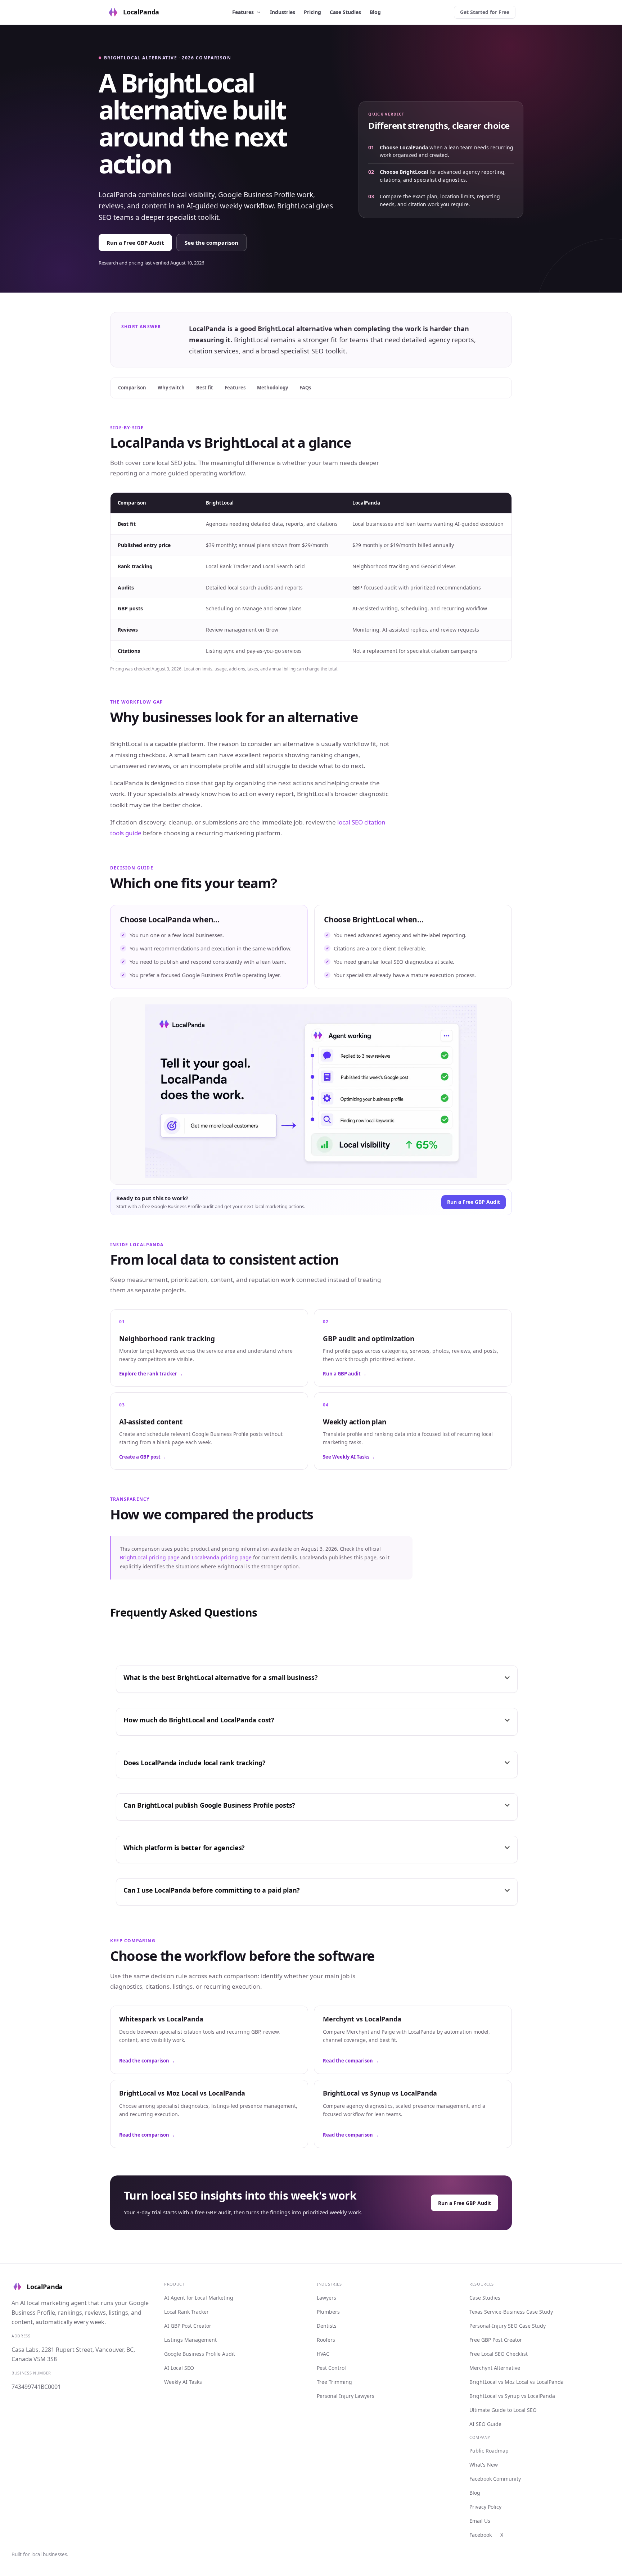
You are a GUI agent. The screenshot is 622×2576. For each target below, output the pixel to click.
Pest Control (331, 2368)
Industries (283, 12)
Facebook (481, 2535)
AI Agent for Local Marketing (199, 2298)
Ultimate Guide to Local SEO (503, 2410)
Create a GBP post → (143, 1457)
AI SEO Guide (485, 2424)
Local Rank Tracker (186, 2312)
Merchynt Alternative (495, 2368)
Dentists (327, 2326)
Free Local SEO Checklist (499, 2354)
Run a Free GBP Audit (135, 243)
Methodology (272, 388)
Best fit (205, 388)
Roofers (326, 2340)
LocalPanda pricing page (222, 1557)
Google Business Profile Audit (200, 2354)
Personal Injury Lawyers (346, 2396)
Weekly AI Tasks (183, 2382)
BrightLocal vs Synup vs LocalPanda (512, 2396)
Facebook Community (495, 2479)
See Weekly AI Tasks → (349, 1457)
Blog (375, 12)
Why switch (171, 388)
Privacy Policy (485, 2507)
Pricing (312, 12)
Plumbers (328, 2312)
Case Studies (345, 12)
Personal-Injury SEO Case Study (508, 2326)
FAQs (305, 388)
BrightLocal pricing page (150, 1557)
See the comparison (211, 243)
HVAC (323, 2354)
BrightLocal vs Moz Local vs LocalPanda (517, 2382)
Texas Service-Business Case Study (511, 2312)
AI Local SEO (179, 2368)
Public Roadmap (489, 2451)
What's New (484, 2465)
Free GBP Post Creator (496, 2340)
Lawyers (326, 2298)
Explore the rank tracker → (151, 1374)
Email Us (480, 2521)
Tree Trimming (334, 2382)
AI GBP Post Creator (188, 2326)
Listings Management (190, 2340)
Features (243, 12)
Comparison (132, 388)
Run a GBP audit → (345, 1374)
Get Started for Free (485, 12)
